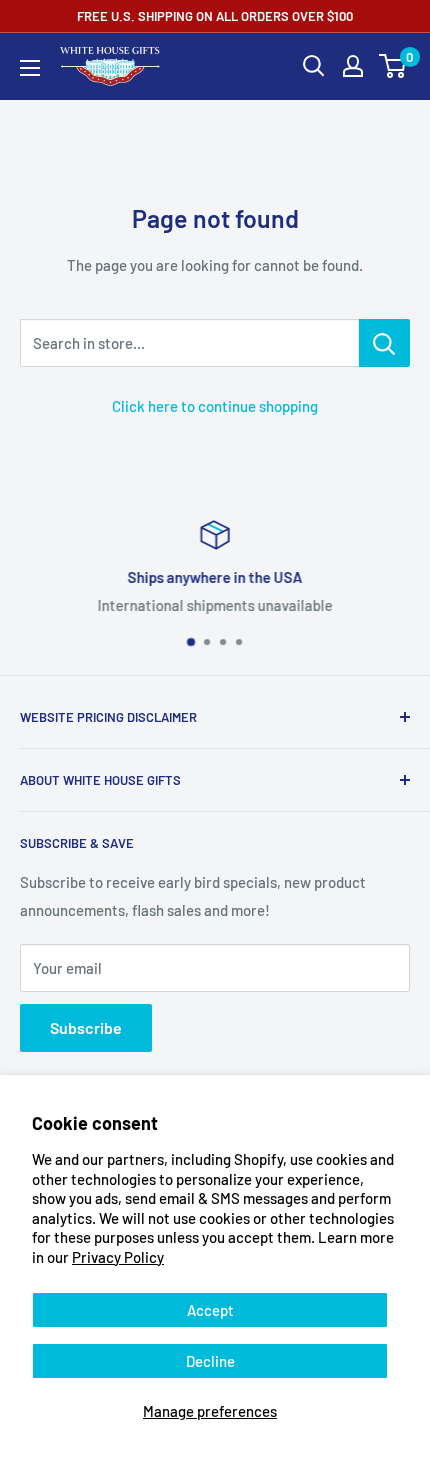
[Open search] (314, 66)
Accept (210, 1310)
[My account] (353, 66)
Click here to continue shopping (215, 406)
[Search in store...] (384, 343)
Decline (210, 1361)
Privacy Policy (118, 1257)
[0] (393, 66)
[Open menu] (30, 68)
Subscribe (86, 1027)
